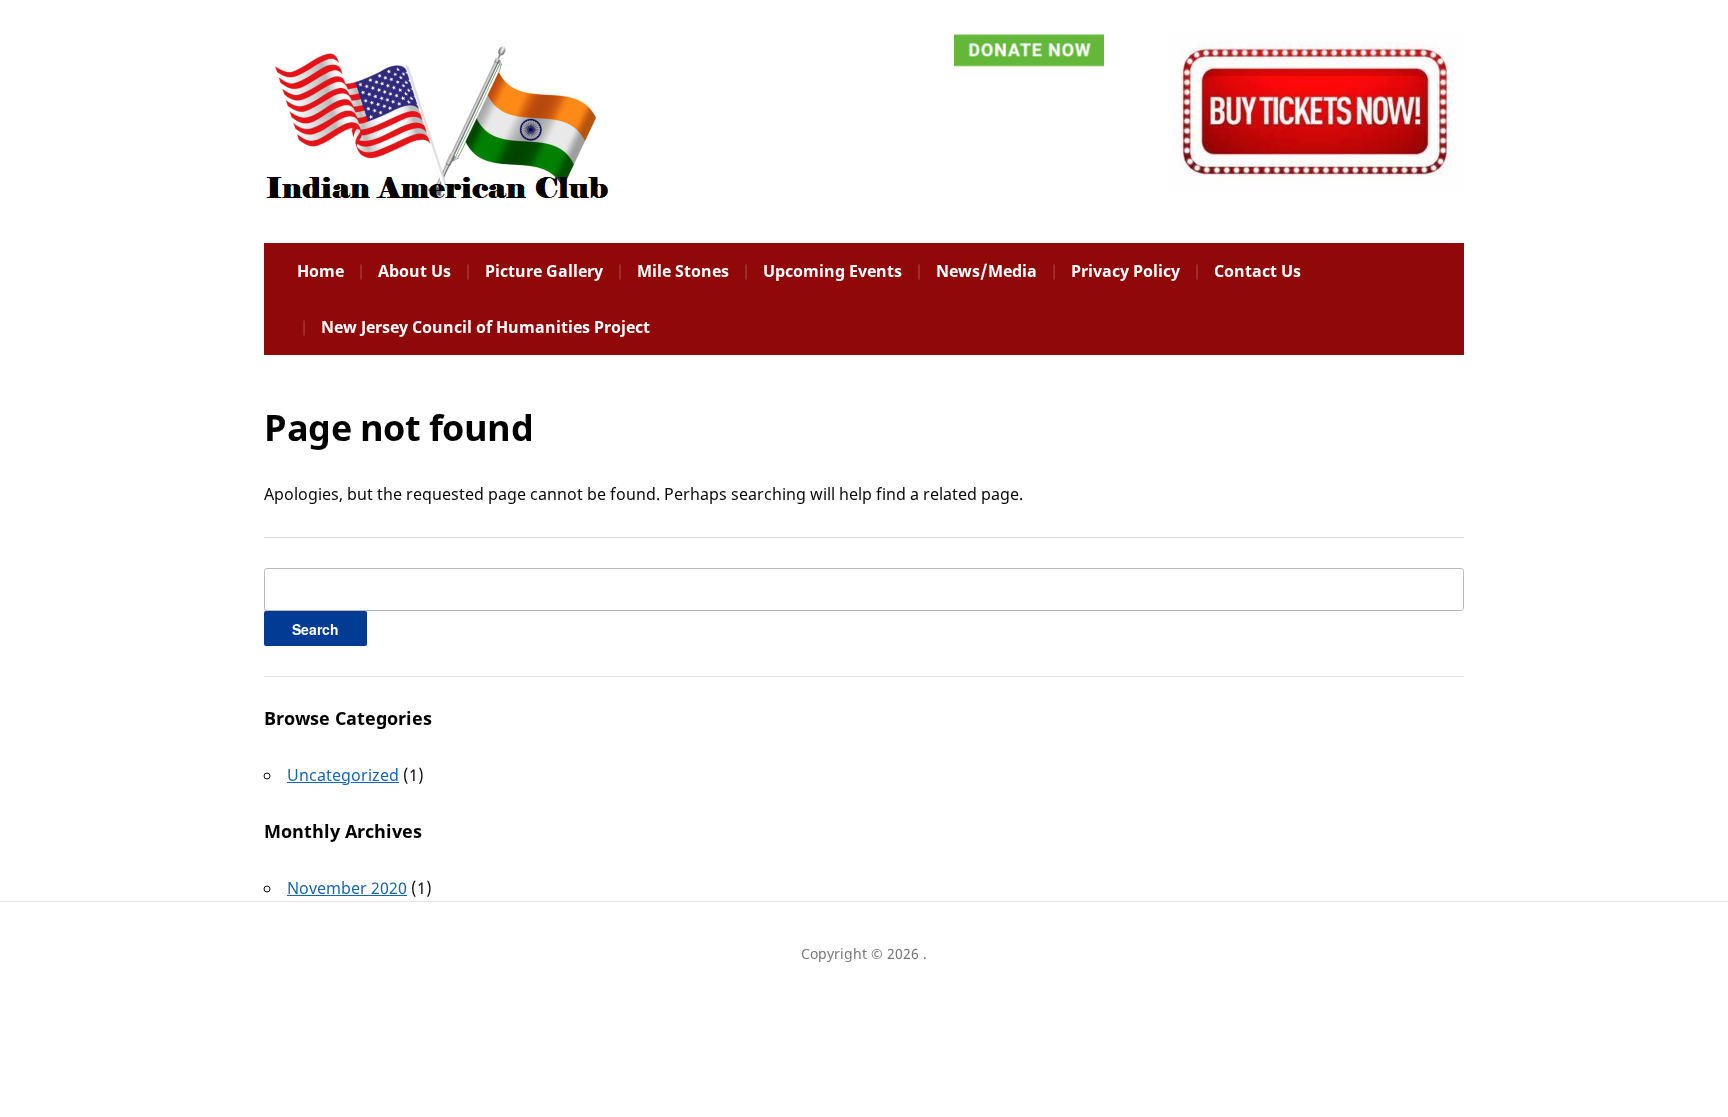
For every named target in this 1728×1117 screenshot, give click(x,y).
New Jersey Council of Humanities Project (485, 327)
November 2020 (347, 888)
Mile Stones (683, 271)
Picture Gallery (544, 271)
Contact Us (1257, 271)
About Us (414, 271)
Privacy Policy (1125, 271)
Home (320, 271)
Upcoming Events (832, 271)
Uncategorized (343, 775)
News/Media (986, 271)
